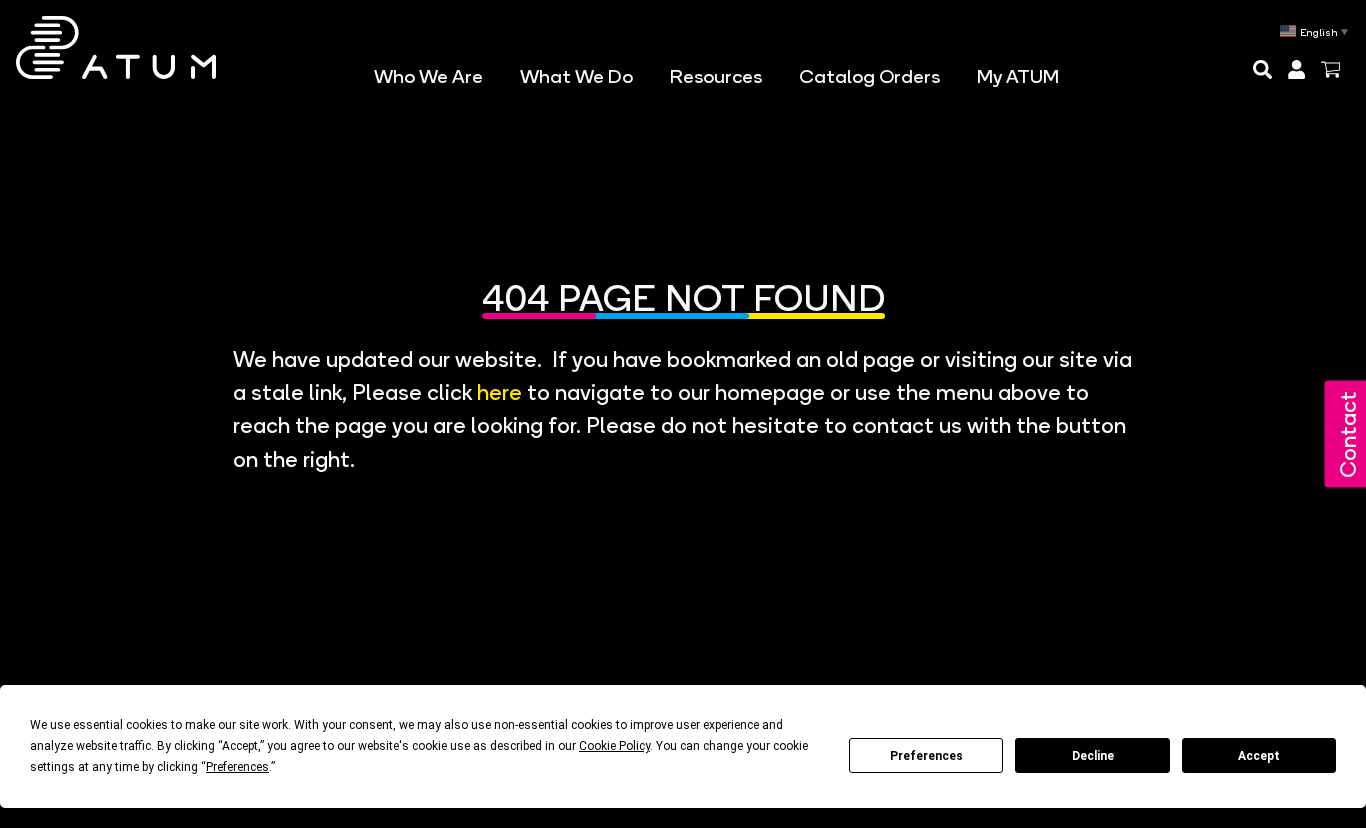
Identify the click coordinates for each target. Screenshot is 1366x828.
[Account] (1301, 69)
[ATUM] (116, 47)
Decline (1093, 756)
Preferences (926, 756)
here (499, 388)
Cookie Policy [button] (614, 746)
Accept (1259, 756)
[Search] (1267, 69)
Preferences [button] (237, 767)
